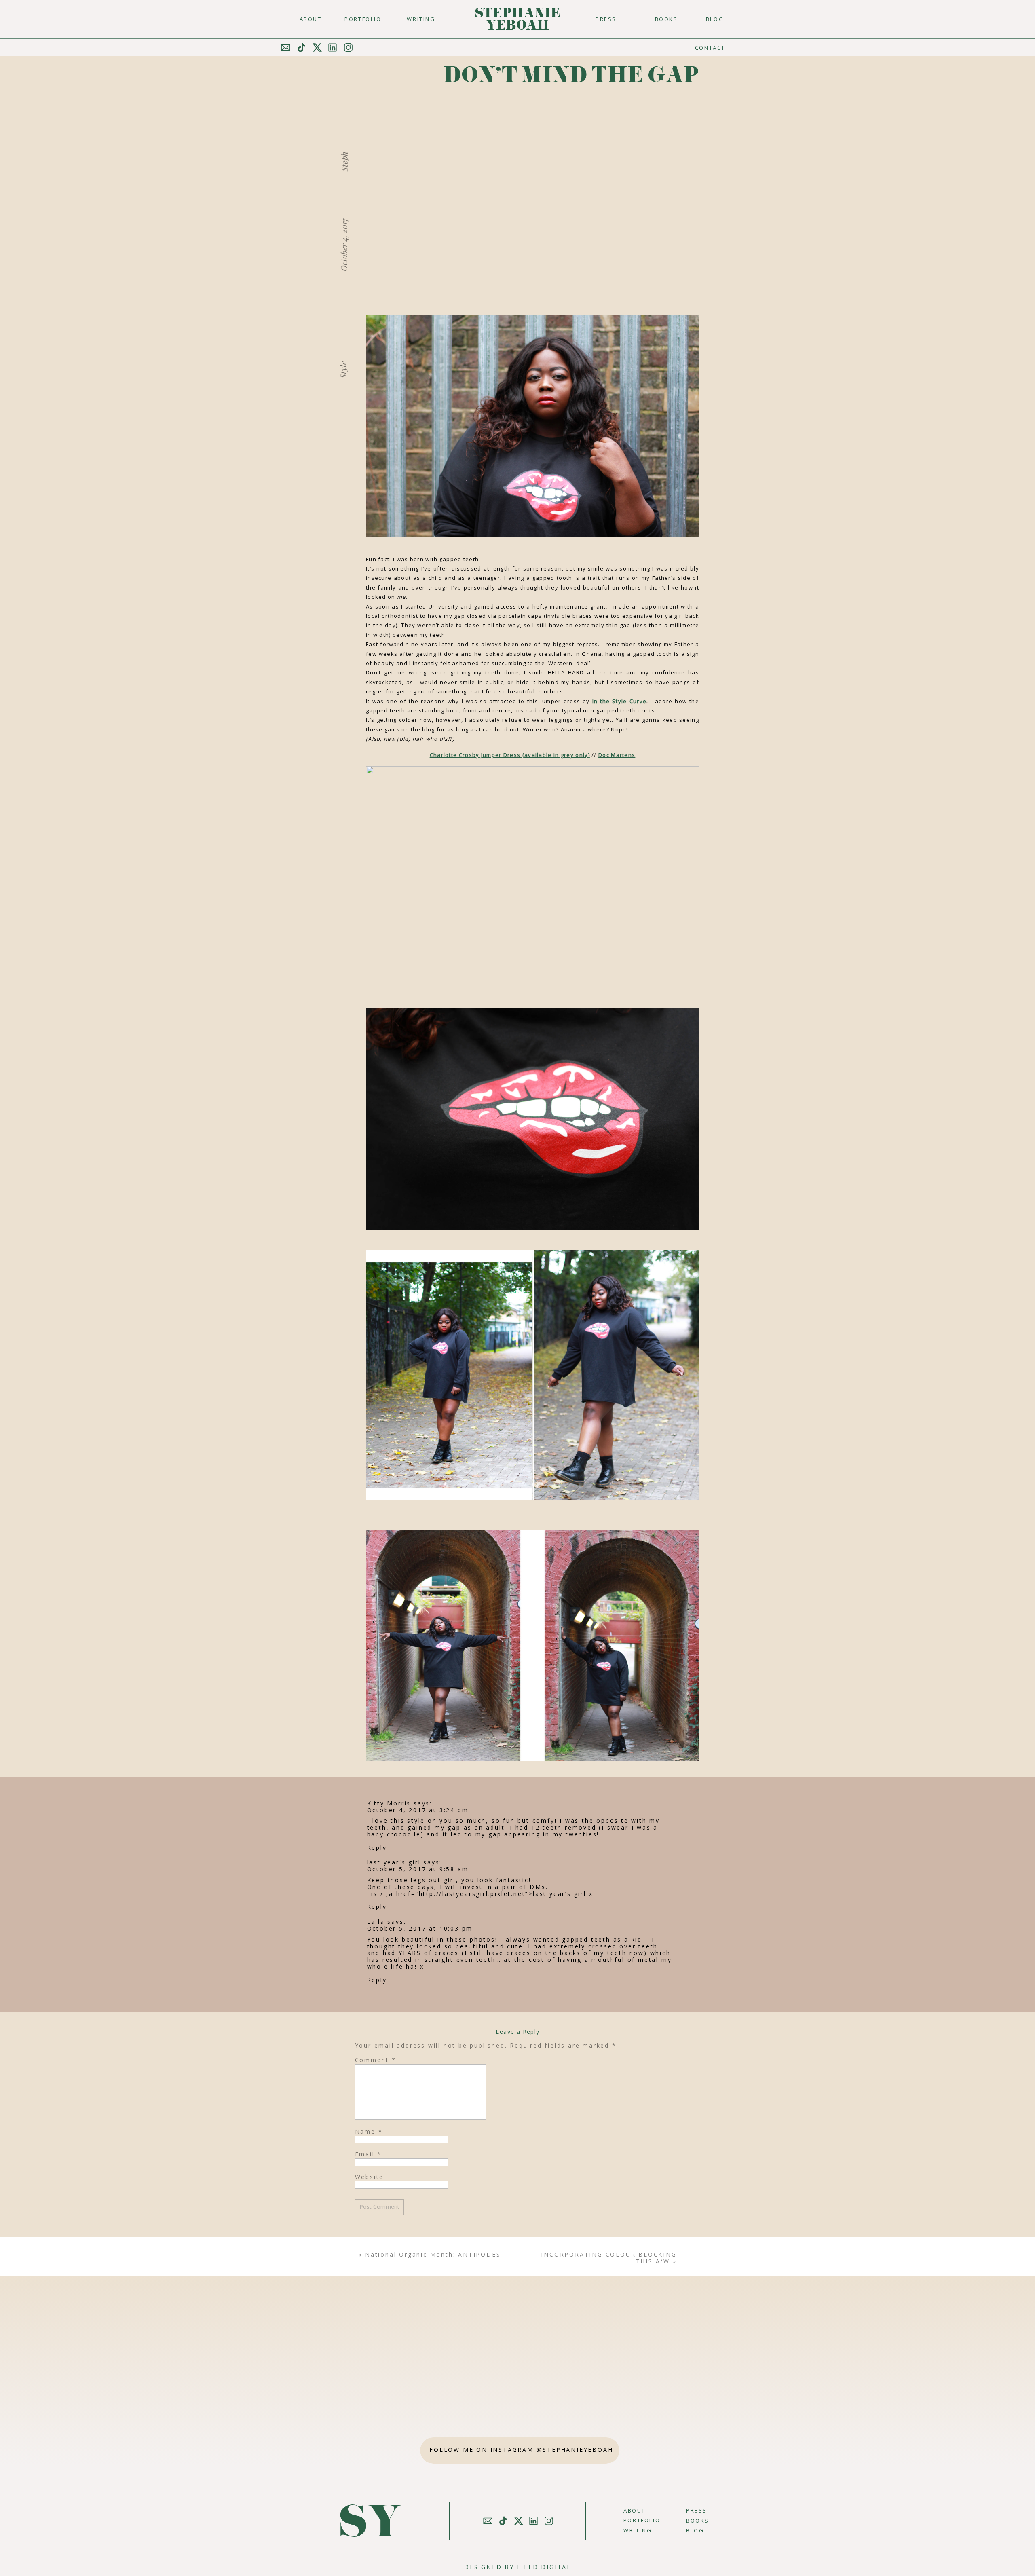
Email (369, 2154)
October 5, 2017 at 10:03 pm (420, 1928)
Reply (377, 1848)
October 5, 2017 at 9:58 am (418, 1869)
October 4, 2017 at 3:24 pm (418, 1810)
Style (343, 370)
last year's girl (394, 1862)
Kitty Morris (389, 1803)
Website (370, 2177)
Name (369, 2131)
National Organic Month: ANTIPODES (433, 2254)
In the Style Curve (619, 701)
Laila (376, 1922)
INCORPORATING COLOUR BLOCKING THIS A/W (609, 2258)
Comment (376, 2060)
